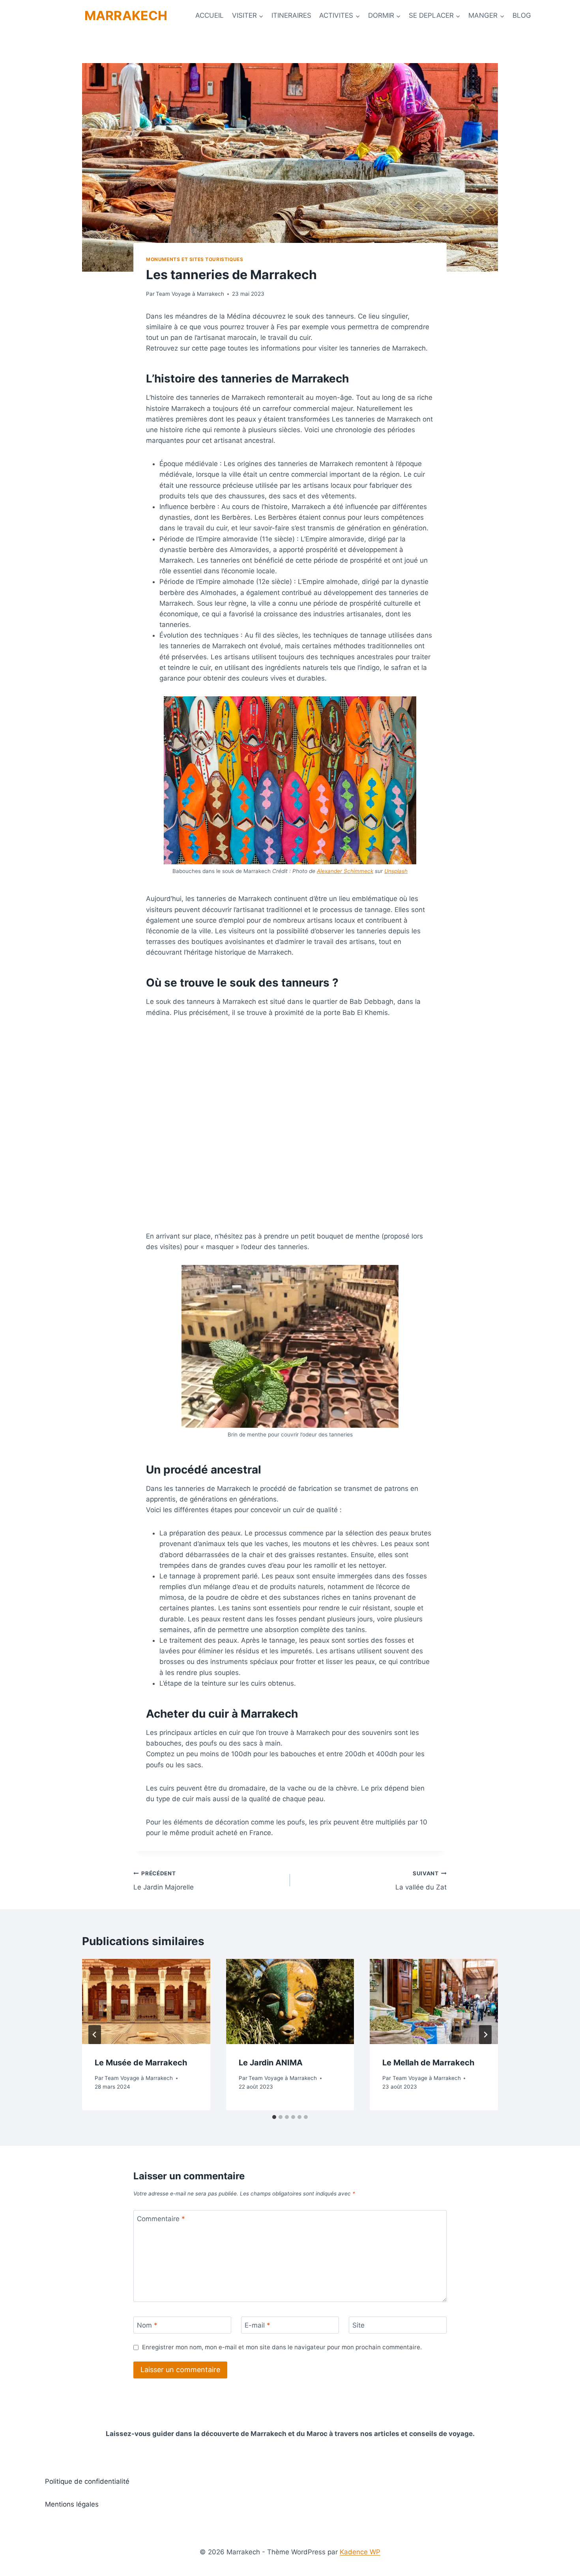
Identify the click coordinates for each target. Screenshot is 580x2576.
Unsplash (396, 871)
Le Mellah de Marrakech (428, 2063)
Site (358, 2325)
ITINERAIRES (291, 15)
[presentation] (146, 2001)
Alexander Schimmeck (345, 871)
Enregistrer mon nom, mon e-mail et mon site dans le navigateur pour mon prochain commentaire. (282, 2347)
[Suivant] (485, 2035)
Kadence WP (360, 2552)
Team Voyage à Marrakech (190, 294)
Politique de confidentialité (87, 2481)
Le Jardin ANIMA (271, 2063)
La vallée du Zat (421, 1881)
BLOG (522, 15)
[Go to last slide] (95, 2035)
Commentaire (161, 2219)
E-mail (257, 2325)
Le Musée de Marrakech (141, 2063)
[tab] (274, 2117)
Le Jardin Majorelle (164, 1881)
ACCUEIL (210, 15)
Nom (147, 2325)
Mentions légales (72, 2504)
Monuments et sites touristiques (195, 259)
